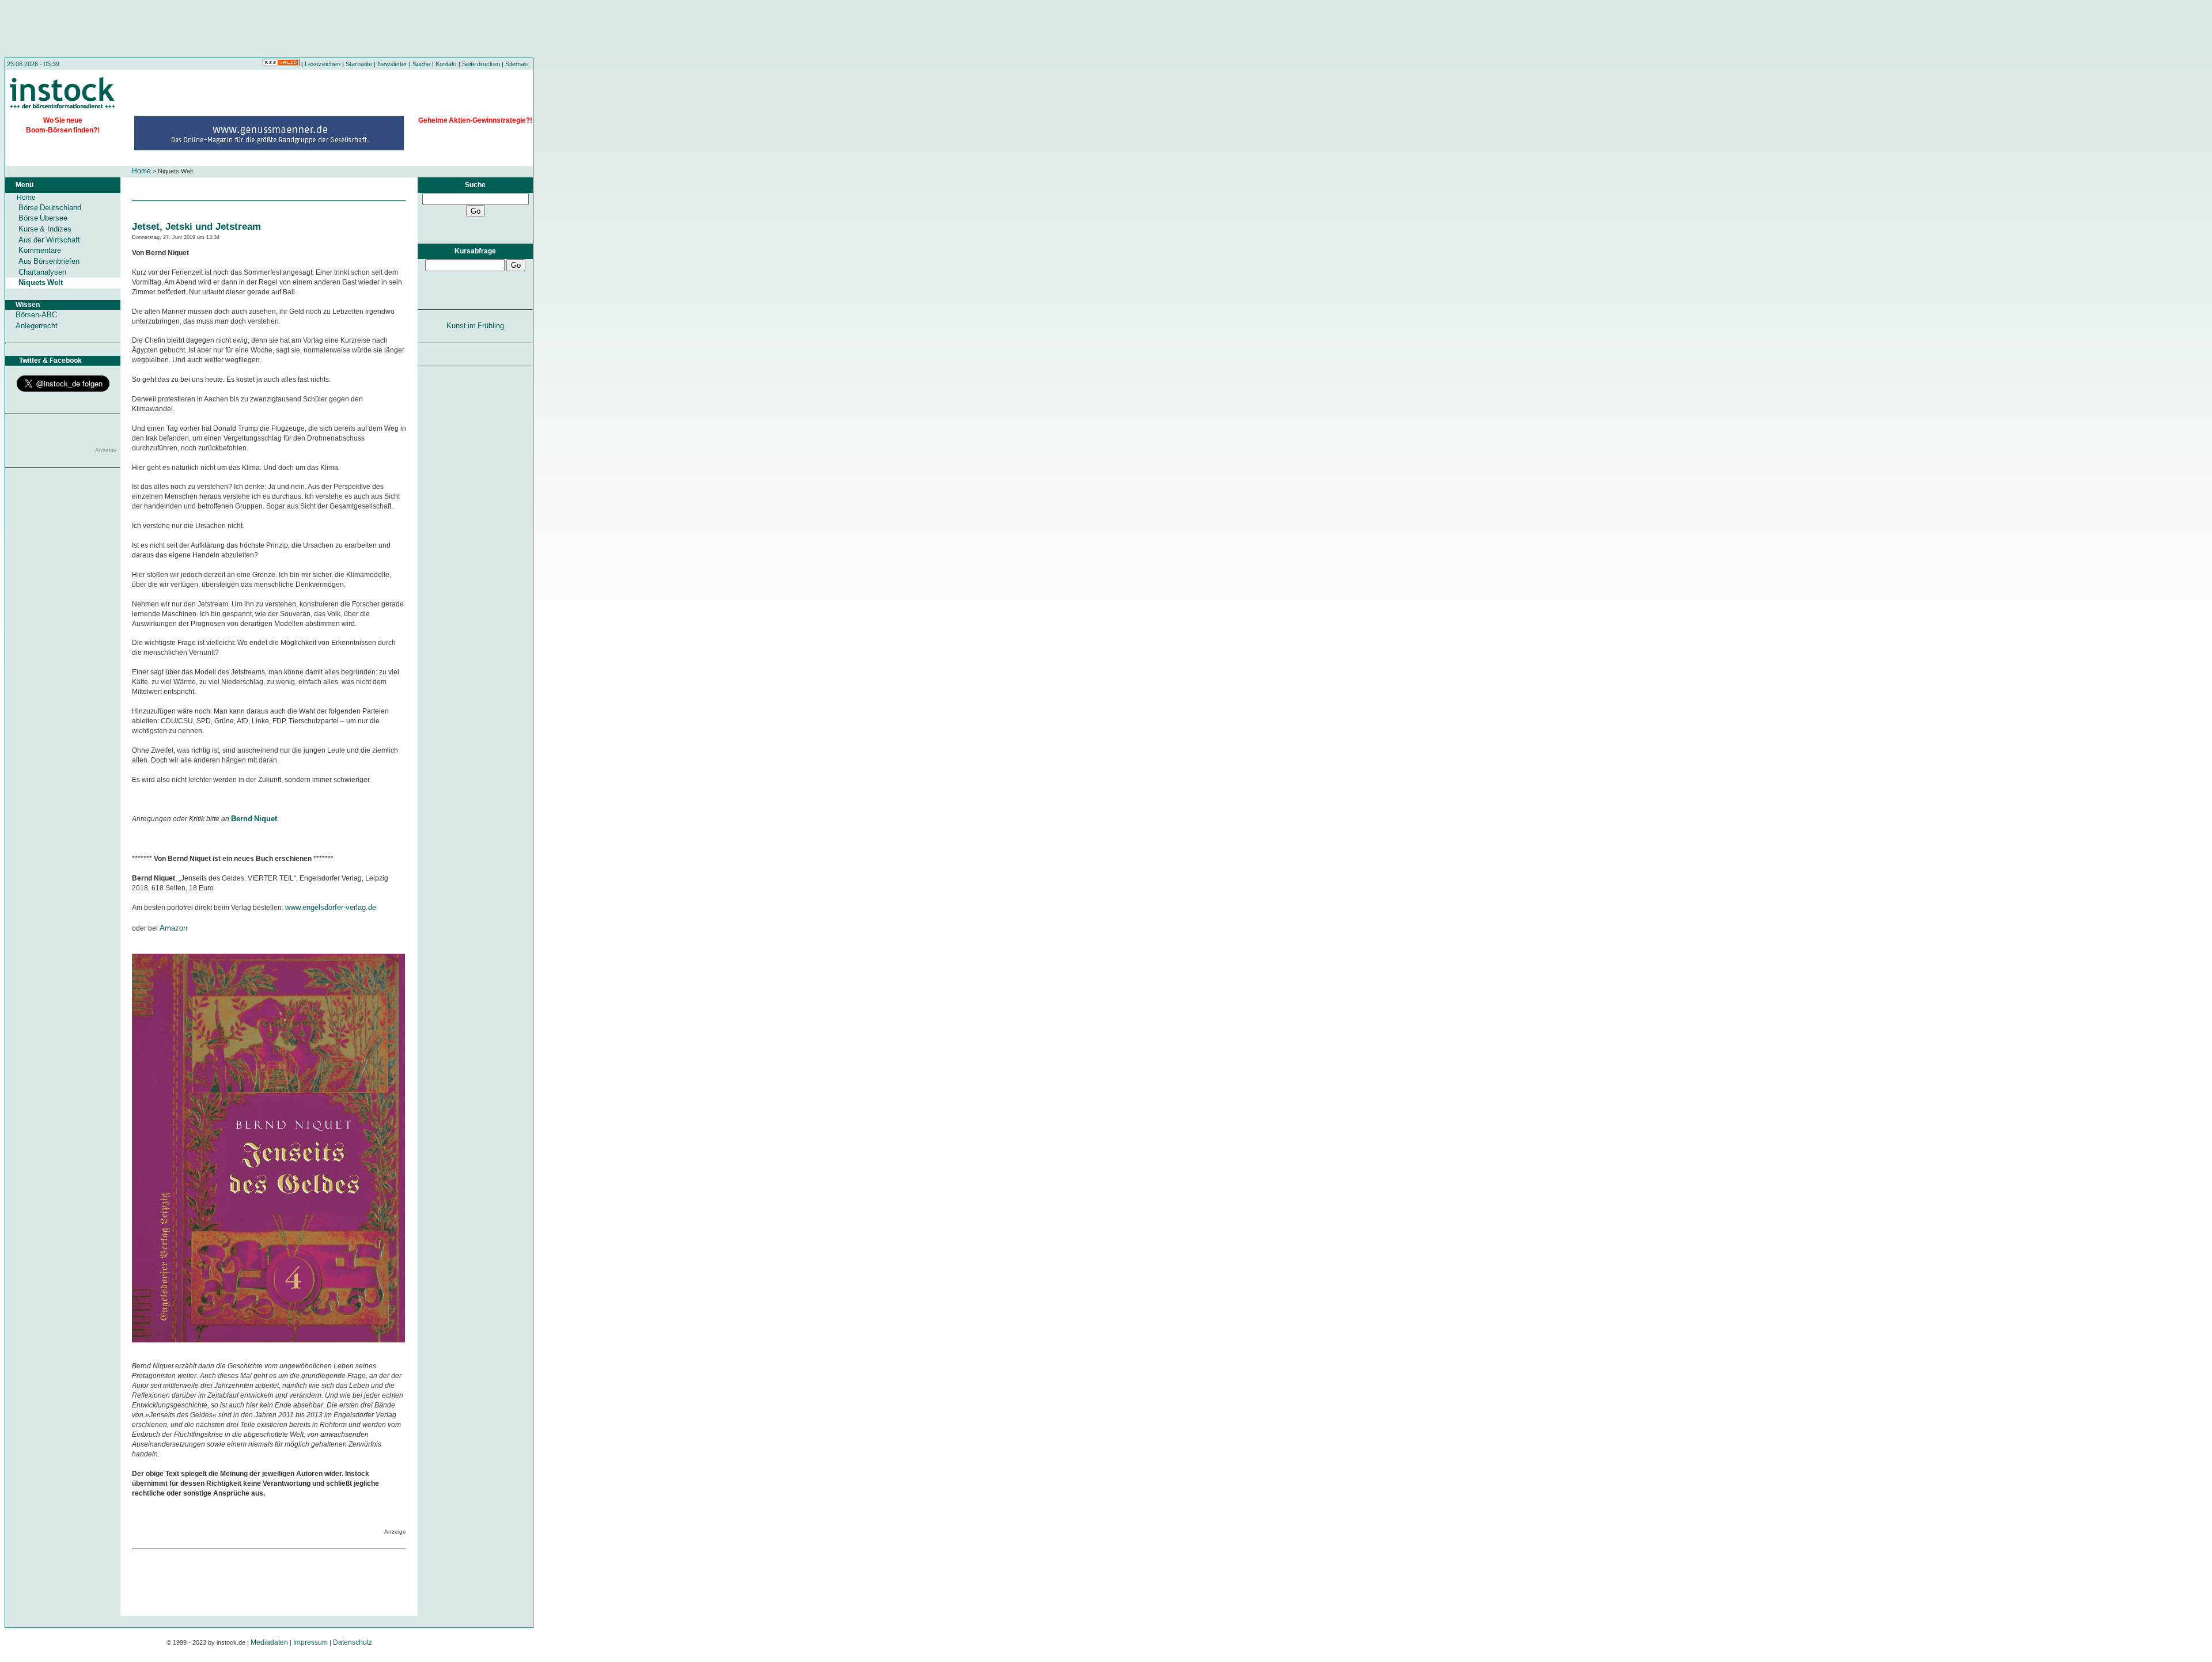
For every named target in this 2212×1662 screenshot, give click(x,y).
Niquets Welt (41, 282)
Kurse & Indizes (45, 229)
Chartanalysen (42, 272)
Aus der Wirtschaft (49, 240)
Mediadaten (269, 1642)
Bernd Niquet (254, 819)
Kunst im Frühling (476, 326)
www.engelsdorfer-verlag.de (331, 907)
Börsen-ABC (36, 315)
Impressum (310, 1642)
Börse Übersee (43, 218)
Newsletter (392, 64)
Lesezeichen (323, 64)
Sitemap (516, 64)
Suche (421, 64)
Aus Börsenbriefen (49, 261)
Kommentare (40, 250)
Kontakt (446, 64)
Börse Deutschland (50, 208)
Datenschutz (353, 1642)
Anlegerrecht (37, 326)
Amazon (173, 928)
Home (141, 171)
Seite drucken (481, 64)
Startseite (359, 64)
